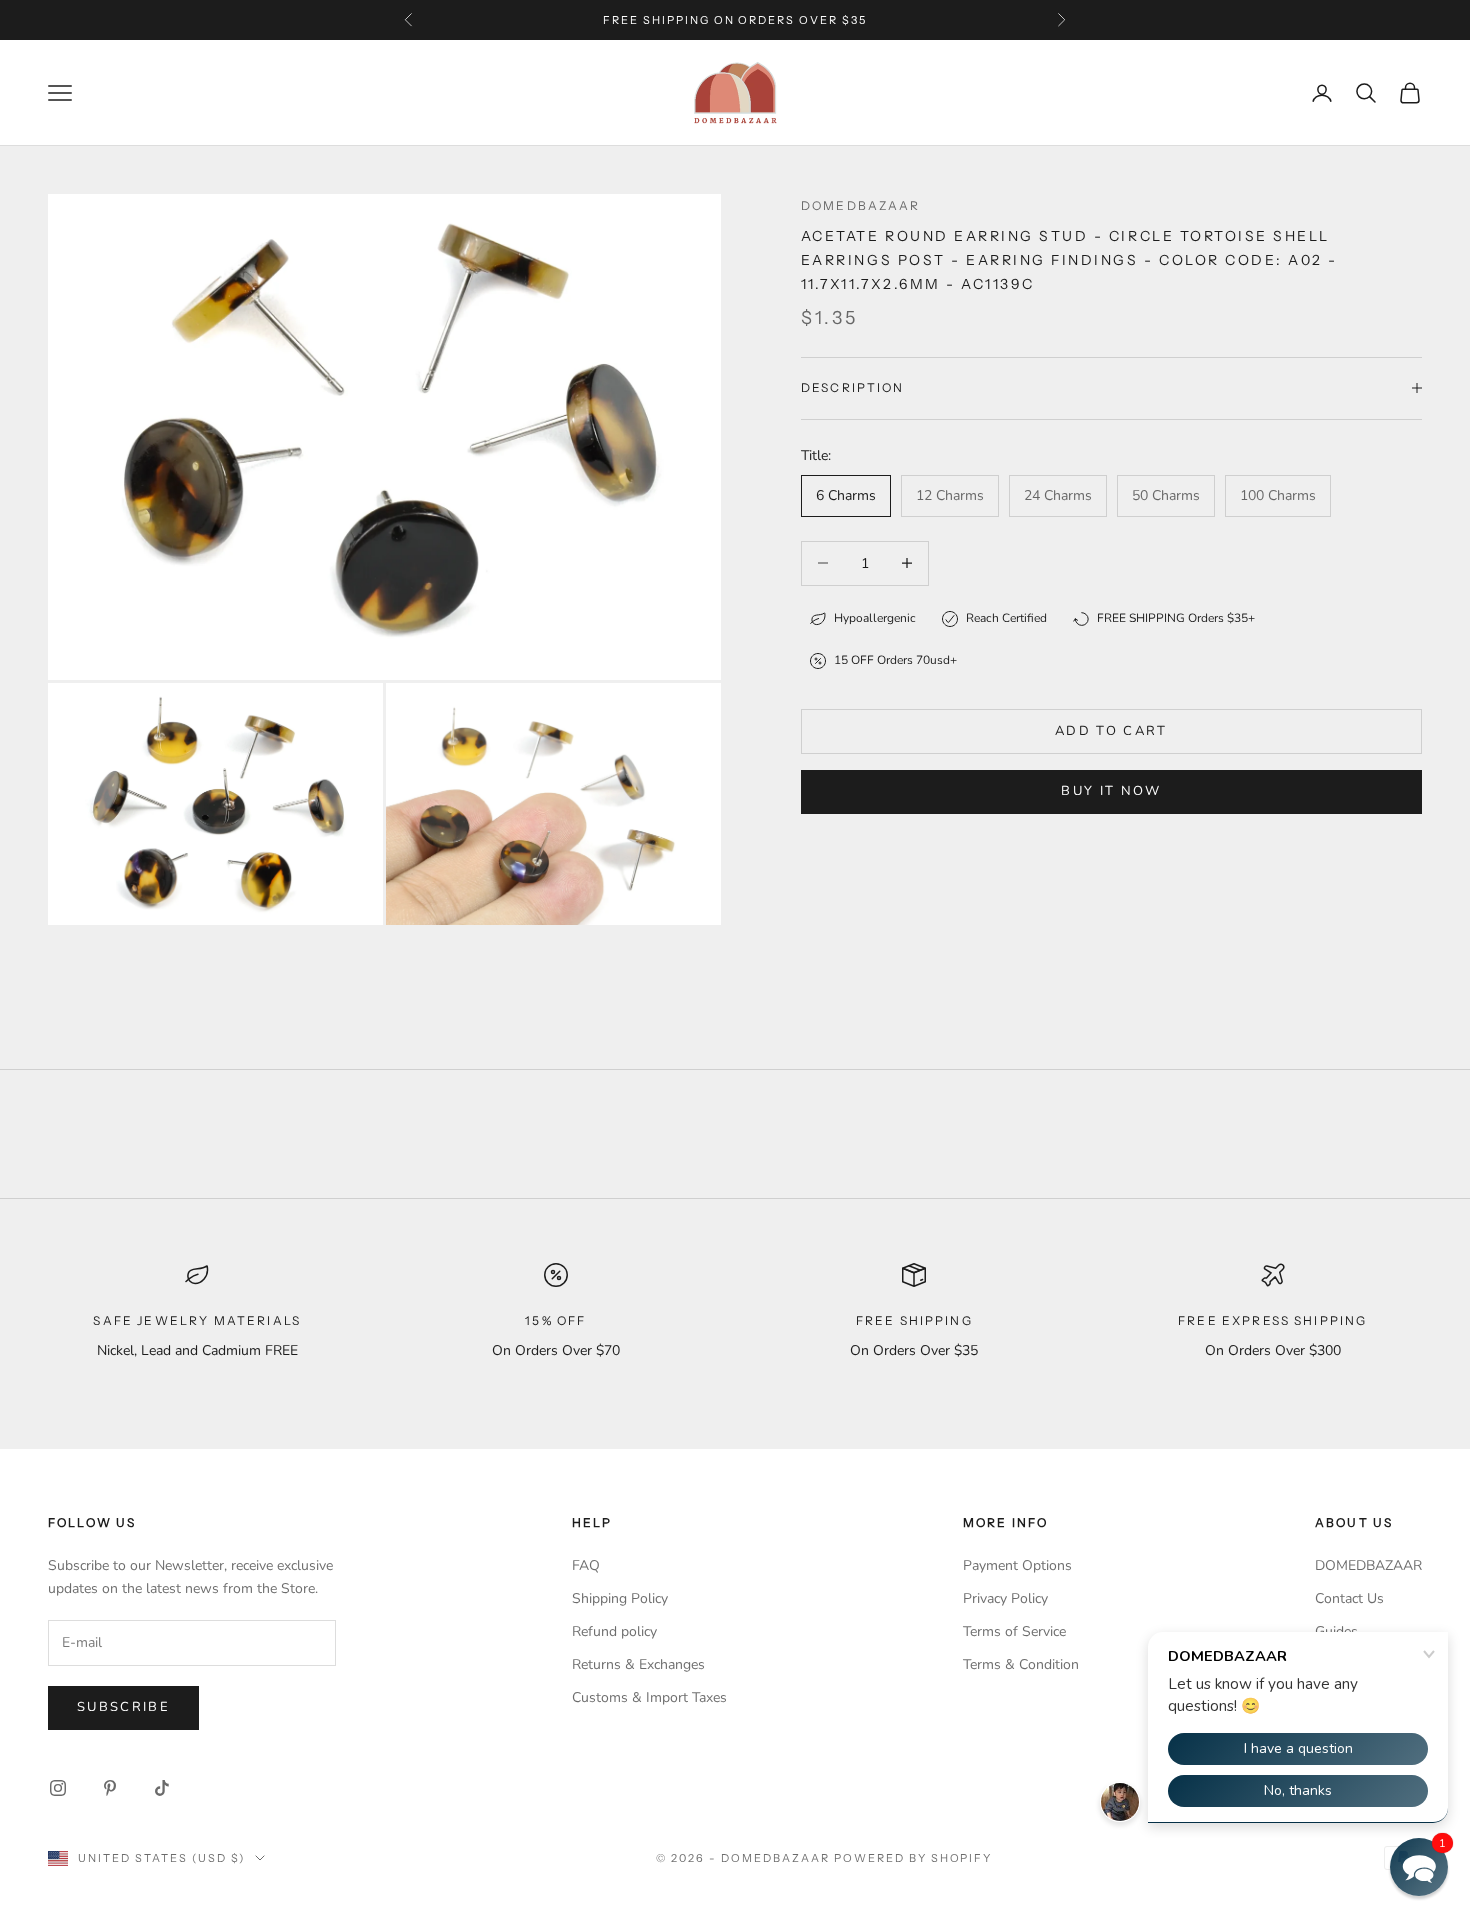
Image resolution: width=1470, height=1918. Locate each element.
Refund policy (614, 1631)
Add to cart (1111, 731)
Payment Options (1017, 1565)
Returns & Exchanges (638, 1664)
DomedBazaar (861, 205)
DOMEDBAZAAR (1368, 1565)
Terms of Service (1014, 1631)
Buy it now (1111, 791)
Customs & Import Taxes (649, 1697)
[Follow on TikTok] (162, 1788)
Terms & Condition (1021, 1664)
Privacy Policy (1005, 1598)
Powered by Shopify (913, 1858)
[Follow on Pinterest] (110, 1788)
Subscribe (123, 1707)
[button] (1419, 1867)
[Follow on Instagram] (58, 1788)
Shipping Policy (620, 1598)
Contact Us (1349, 1598)
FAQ (586, 1565)
